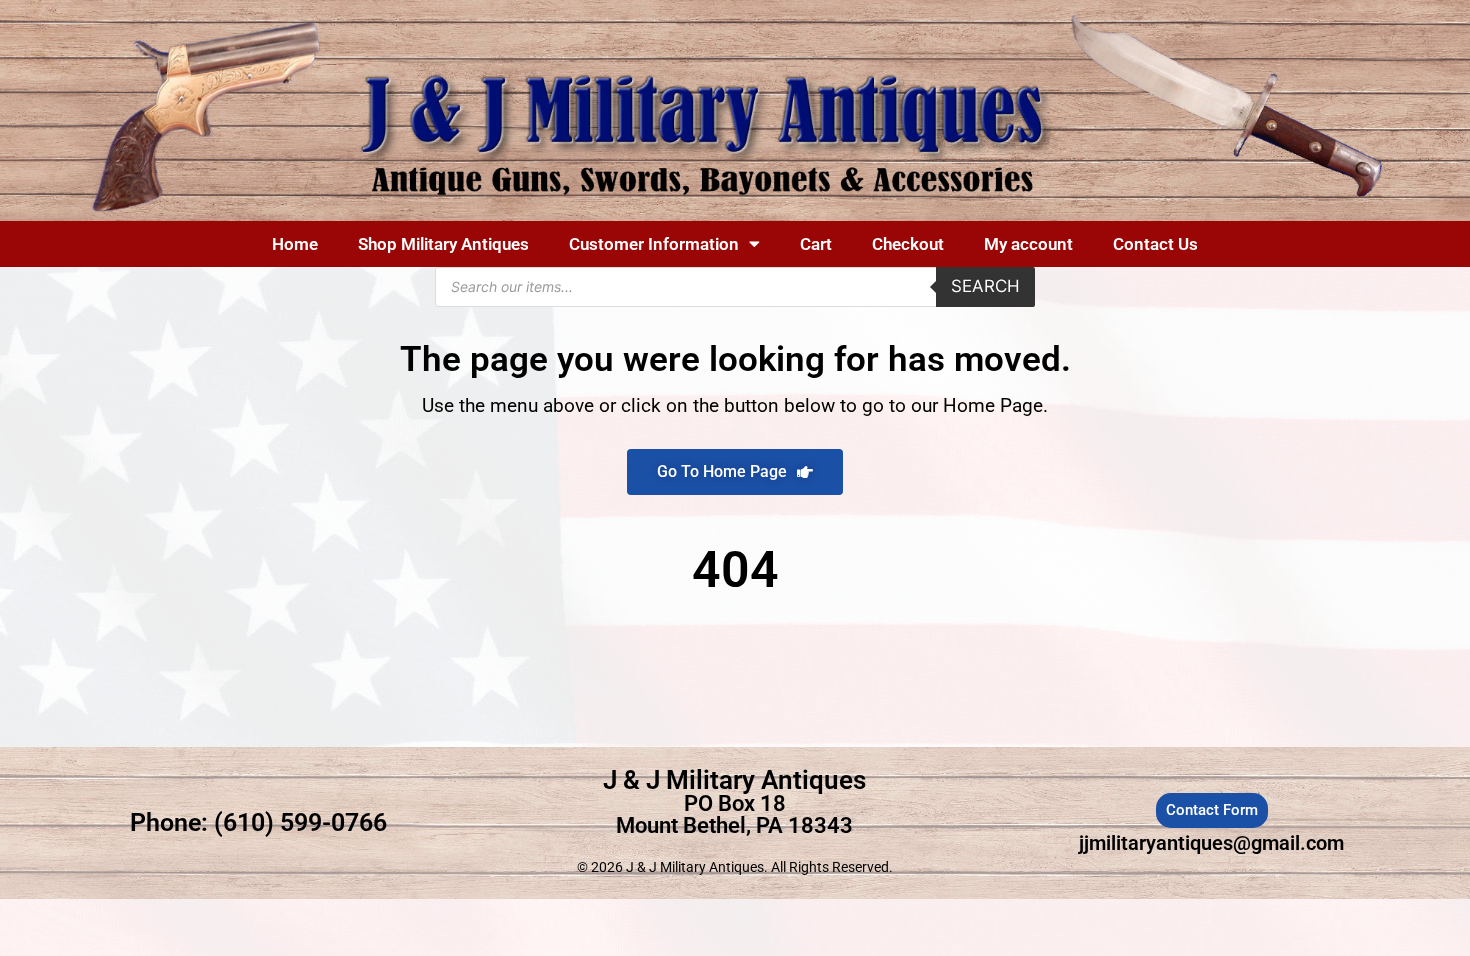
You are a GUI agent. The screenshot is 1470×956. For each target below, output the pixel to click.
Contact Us (1155, 244)
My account (1028, 244)
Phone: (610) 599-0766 (258, 822)
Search (985, 286)
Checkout (908, 244)
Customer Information (654, 244)
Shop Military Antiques (443, 244)
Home (295, 244)
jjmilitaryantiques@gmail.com (1211, 843)
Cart (816, 244)
